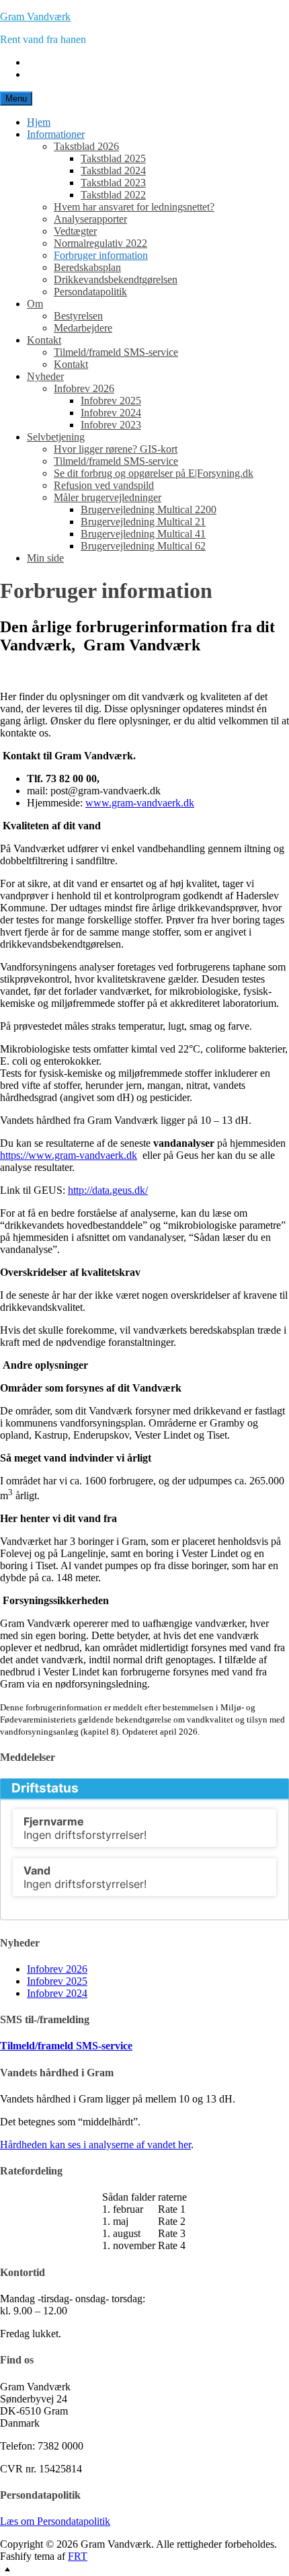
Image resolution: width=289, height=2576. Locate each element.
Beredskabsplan (87, 267)
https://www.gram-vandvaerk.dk (69, 1155)
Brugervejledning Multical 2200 (149, 509)
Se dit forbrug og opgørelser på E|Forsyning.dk (154, 473)
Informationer (56, 134)
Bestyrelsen (78, 316)
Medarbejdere (83, 328)
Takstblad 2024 (113, 171)
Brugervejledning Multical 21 (143, 522)
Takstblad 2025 (113, 158)
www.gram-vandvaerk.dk (140, 803)
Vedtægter (75, 231)
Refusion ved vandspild (104, 485)
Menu (16, 99)
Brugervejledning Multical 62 (143, 546)
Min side (45, 558)
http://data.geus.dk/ (108, 1190)
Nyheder (45, 376)
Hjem (39, 122)
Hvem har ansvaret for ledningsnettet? (134, 207)
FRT (78, 2556)
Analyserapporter (90, 219)
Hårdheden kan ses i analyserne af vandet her (95, 2145)
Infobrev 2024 (111, 413)
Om (35, 304)
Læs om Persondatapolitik (55, 2521)
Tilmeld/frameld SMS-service (116, 352)
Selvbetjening (56, 437)
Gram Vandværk (35, 16)
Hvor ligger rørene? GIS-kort (116, 449)
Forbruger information (101, 255)
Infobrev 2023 (111, 425)
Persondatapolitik (90, 292)
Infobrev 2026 (84, 388)
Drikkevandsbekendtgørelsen (116, 279)
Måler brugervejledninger (108, 497)
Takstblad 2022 (113, 195)
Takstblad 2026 (86, 146)
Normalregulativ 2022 (100, 243)
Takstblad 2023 (113, 183)
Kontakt (44, 340)
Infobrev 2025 (111, 401)
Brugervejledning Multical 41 (143, 534)
